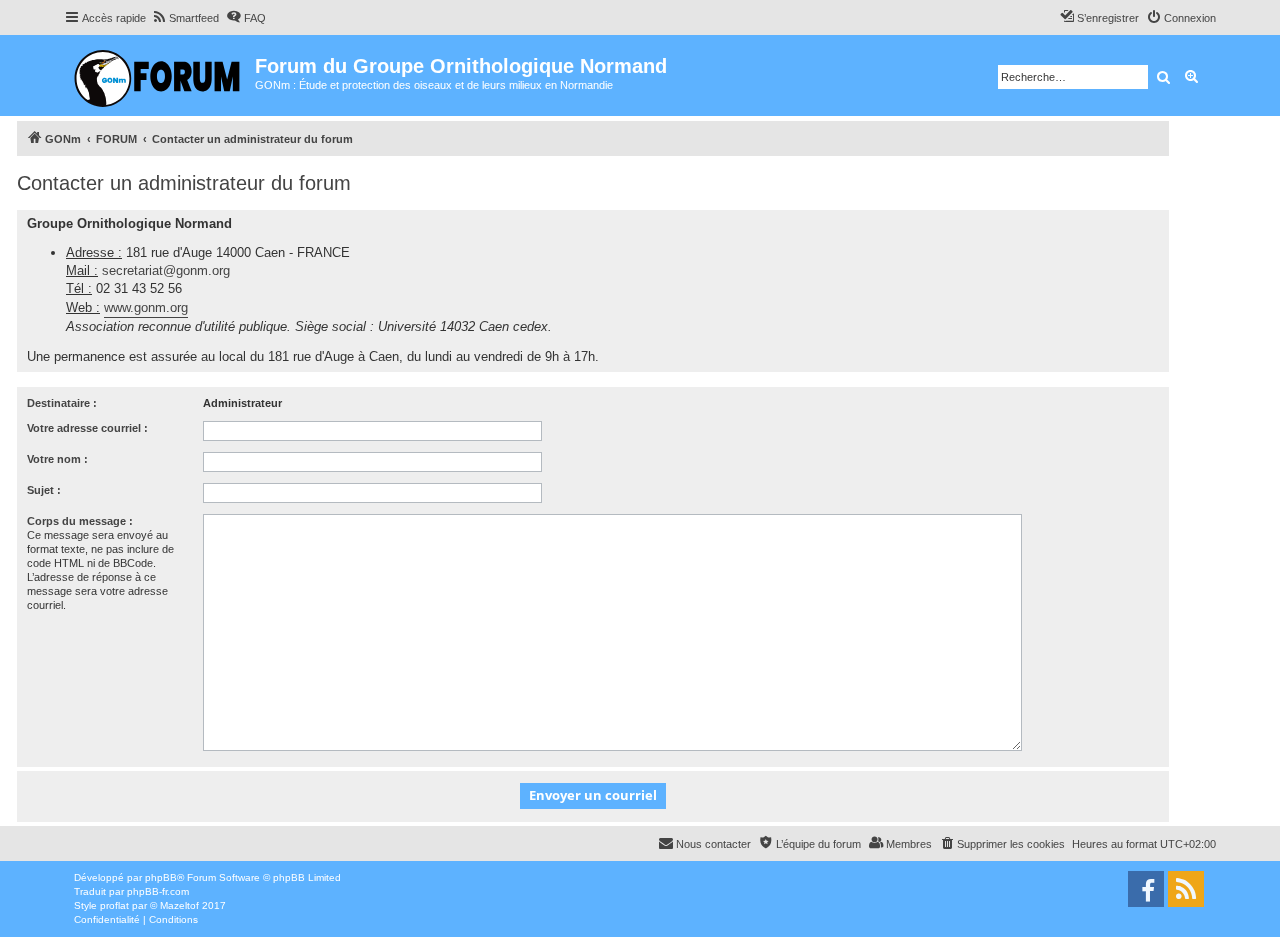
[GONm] (159, 75)
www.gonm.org (146, 307)
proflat (114, 905)
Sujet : (44, 490)
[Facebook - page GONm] (1146, 889)
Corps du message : (80, 521)
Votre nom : (57, 459)
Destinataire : (62, 403)
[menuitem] (185, 18)
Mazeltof (179, 905)
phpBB (161, 877)
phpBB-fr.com (158, 891)
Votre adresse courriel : (87, 428)
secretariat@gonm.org (166, 270)
